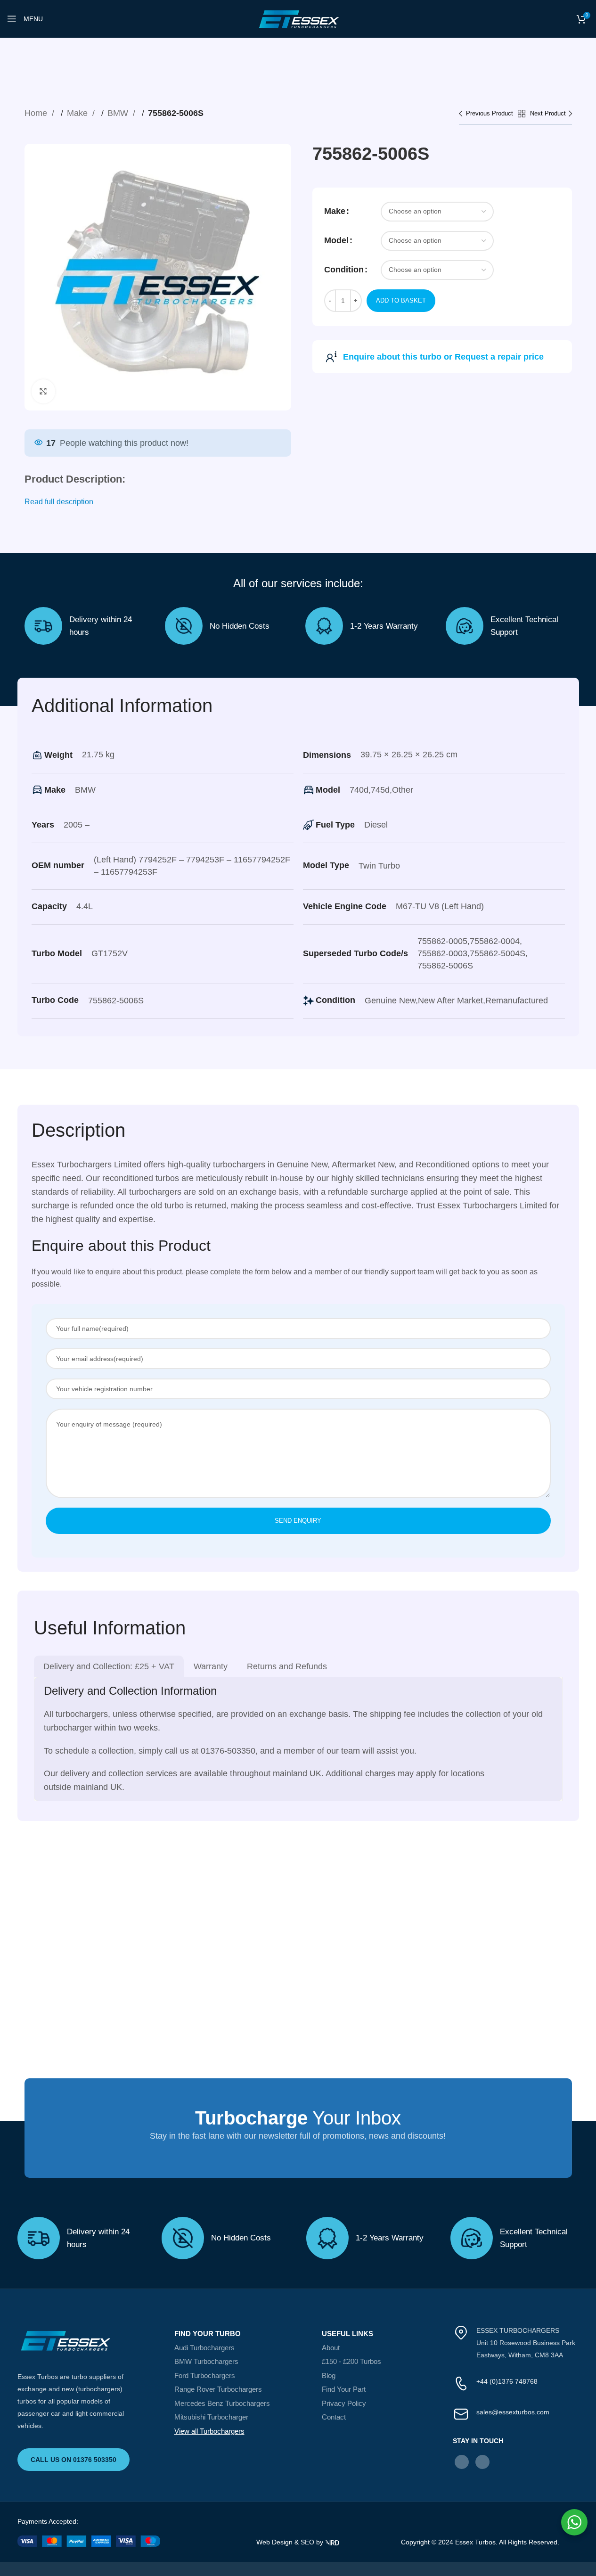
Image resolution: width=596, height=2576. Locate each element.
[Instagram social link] (482, 2462)
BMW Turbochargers (206, 2361)
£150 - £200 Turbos (351, 2361)
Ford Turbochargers (205, 2375)
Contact (334, 2417)
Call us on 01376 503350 (73, 2460)
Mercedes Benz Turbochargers (222, 2403)
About (331, 2348)
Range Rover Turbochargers (218, 2389)
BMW (119, 113)
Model (336, 240)
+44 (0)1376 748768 (507, 2381)
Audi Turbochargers (204, 2348)
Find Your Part (344, 2389)
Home (37, 113)
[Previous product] (488, 114)
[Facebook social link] (462, 2462)
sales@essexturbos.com (513, 2412)
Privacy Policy (344, 2403)
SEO (307, 2542)
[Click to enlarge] (43, 391)
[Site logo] (298, 18)
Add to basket (401, 300)
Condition (344, 270)
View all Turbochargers (209, 2431)
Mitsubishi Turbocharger (211, 2417)
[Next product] (551, 114)
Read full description (59, 502)
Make (78, 113)
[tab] (109, 1666)
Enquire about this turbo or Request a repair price (443, 357)
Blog (329, 2375)
